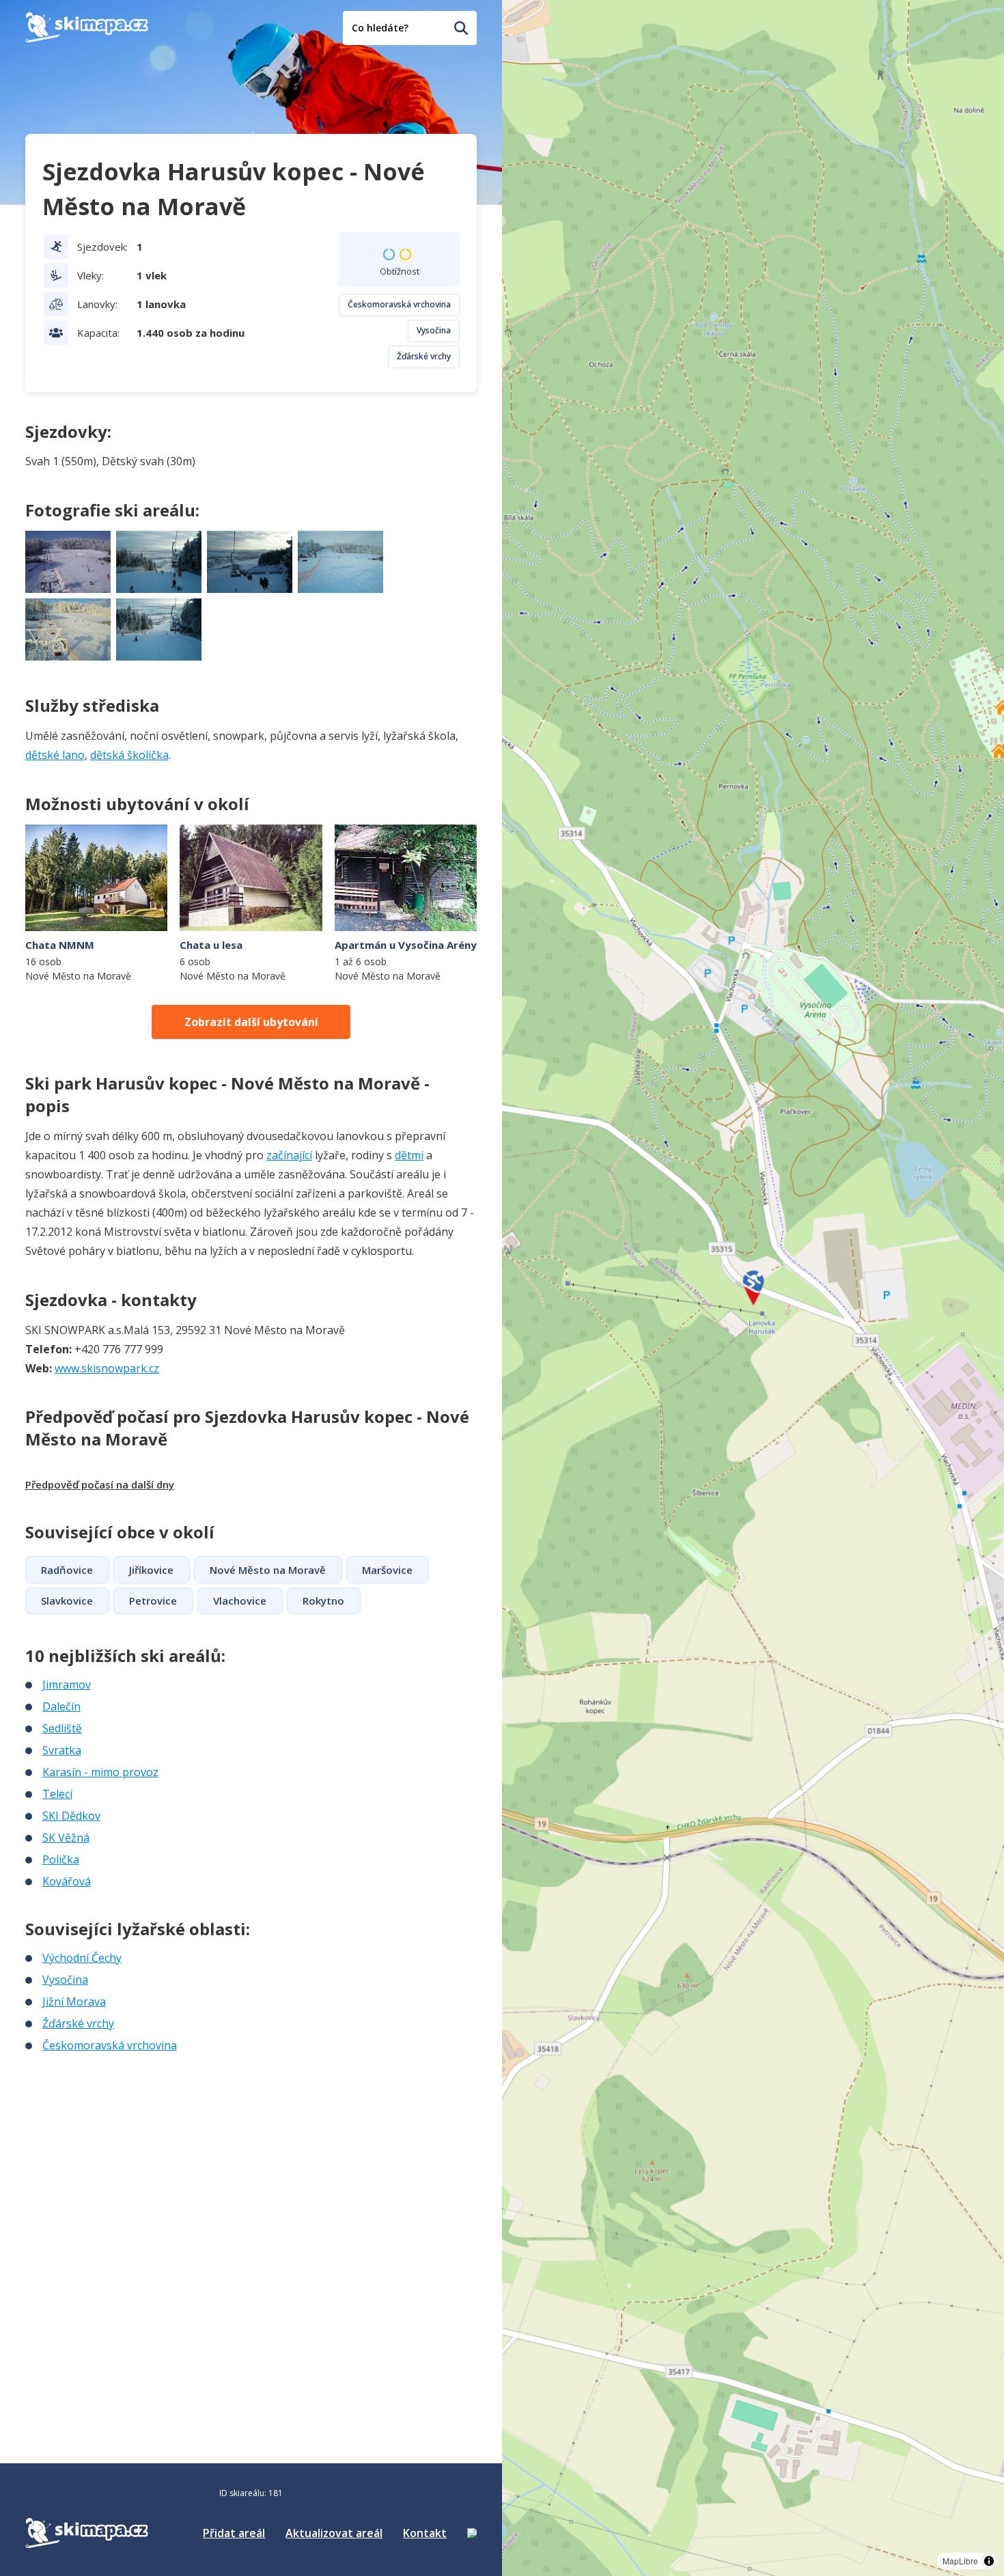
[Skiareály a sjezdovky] (472, 2533)
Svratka (62, 1750)
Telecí (57, 1794)
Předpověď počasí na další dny (100, 1484)
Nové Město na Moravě (268, 1570)
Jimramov (67, 1685)
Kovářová (67, 1881)
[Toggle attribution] (989, 2561)
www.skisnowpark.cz (107, 1368)
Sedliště (62, 1728)
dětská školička (129, 755)
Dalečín (61, 1706)
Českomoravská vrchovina (399, 304)
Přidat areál (234, 2533)
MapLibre (960, 2561)
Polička (61, 1859)
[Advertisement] (128, 2144)
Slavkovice (67, 1601)
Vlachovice (240, 1601)
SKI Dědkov (71, 1816)
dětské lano (55, 755)
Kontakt (425, 2533)
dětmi (409, 1155)
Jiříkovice (151, 1570)
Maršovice (387, 1570)
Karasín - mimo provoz (100, 1772)
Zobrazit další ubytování (251, 1022)
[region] (753, 1288)
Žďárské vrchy (424, 356)
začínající (289, 1155)
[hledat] (461, 28)
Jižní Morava (74, 2002)
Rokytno (323, 1601)
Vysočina (434, 330)
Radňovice (67, 1570)
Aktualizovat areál (334, 2533)
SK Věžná (66, 1838)
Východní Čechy (82, 1958)
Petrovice (153, 1601)
